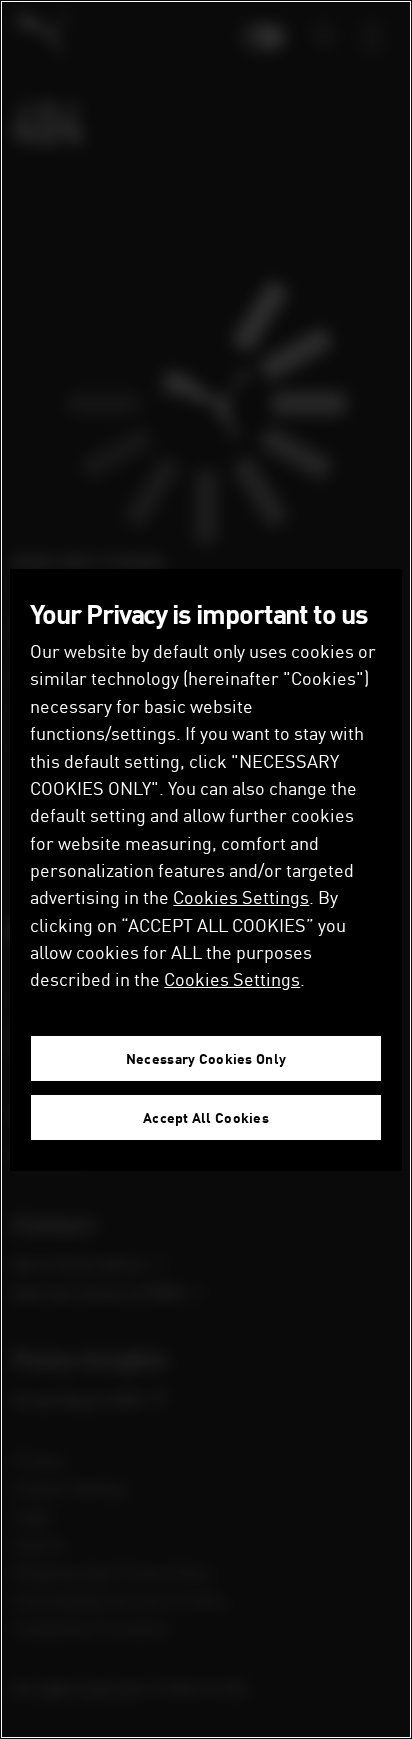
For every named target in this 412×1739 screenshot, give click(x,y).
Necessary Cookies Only (206, 1058)
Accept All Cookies (206, 1117)
